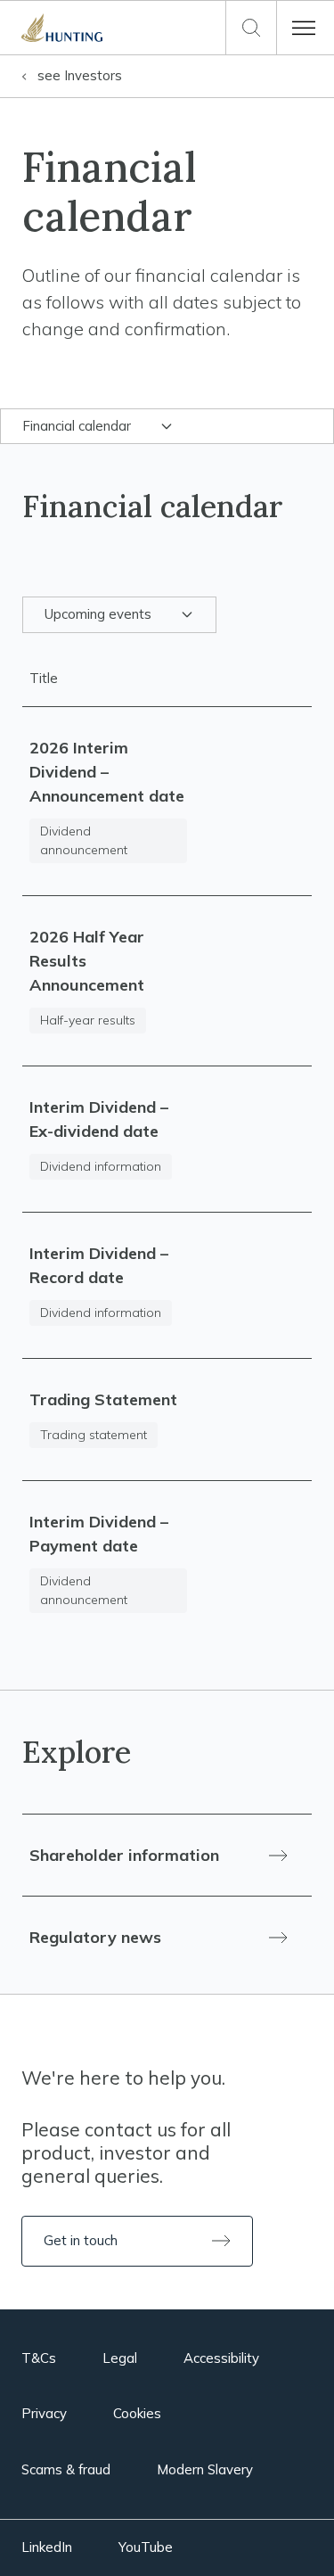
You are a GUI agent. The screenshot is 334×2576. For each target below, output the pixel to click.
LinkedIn (47, 2547)
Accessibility (221, 2358)
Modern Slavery (205, 2469)
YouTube (146, 2547)
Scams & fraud (66, 2469)
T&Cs (39, 2358)
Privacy (44, 2413)
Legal (120, 2358)
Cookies (137, 2413)
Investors (80, 75)
